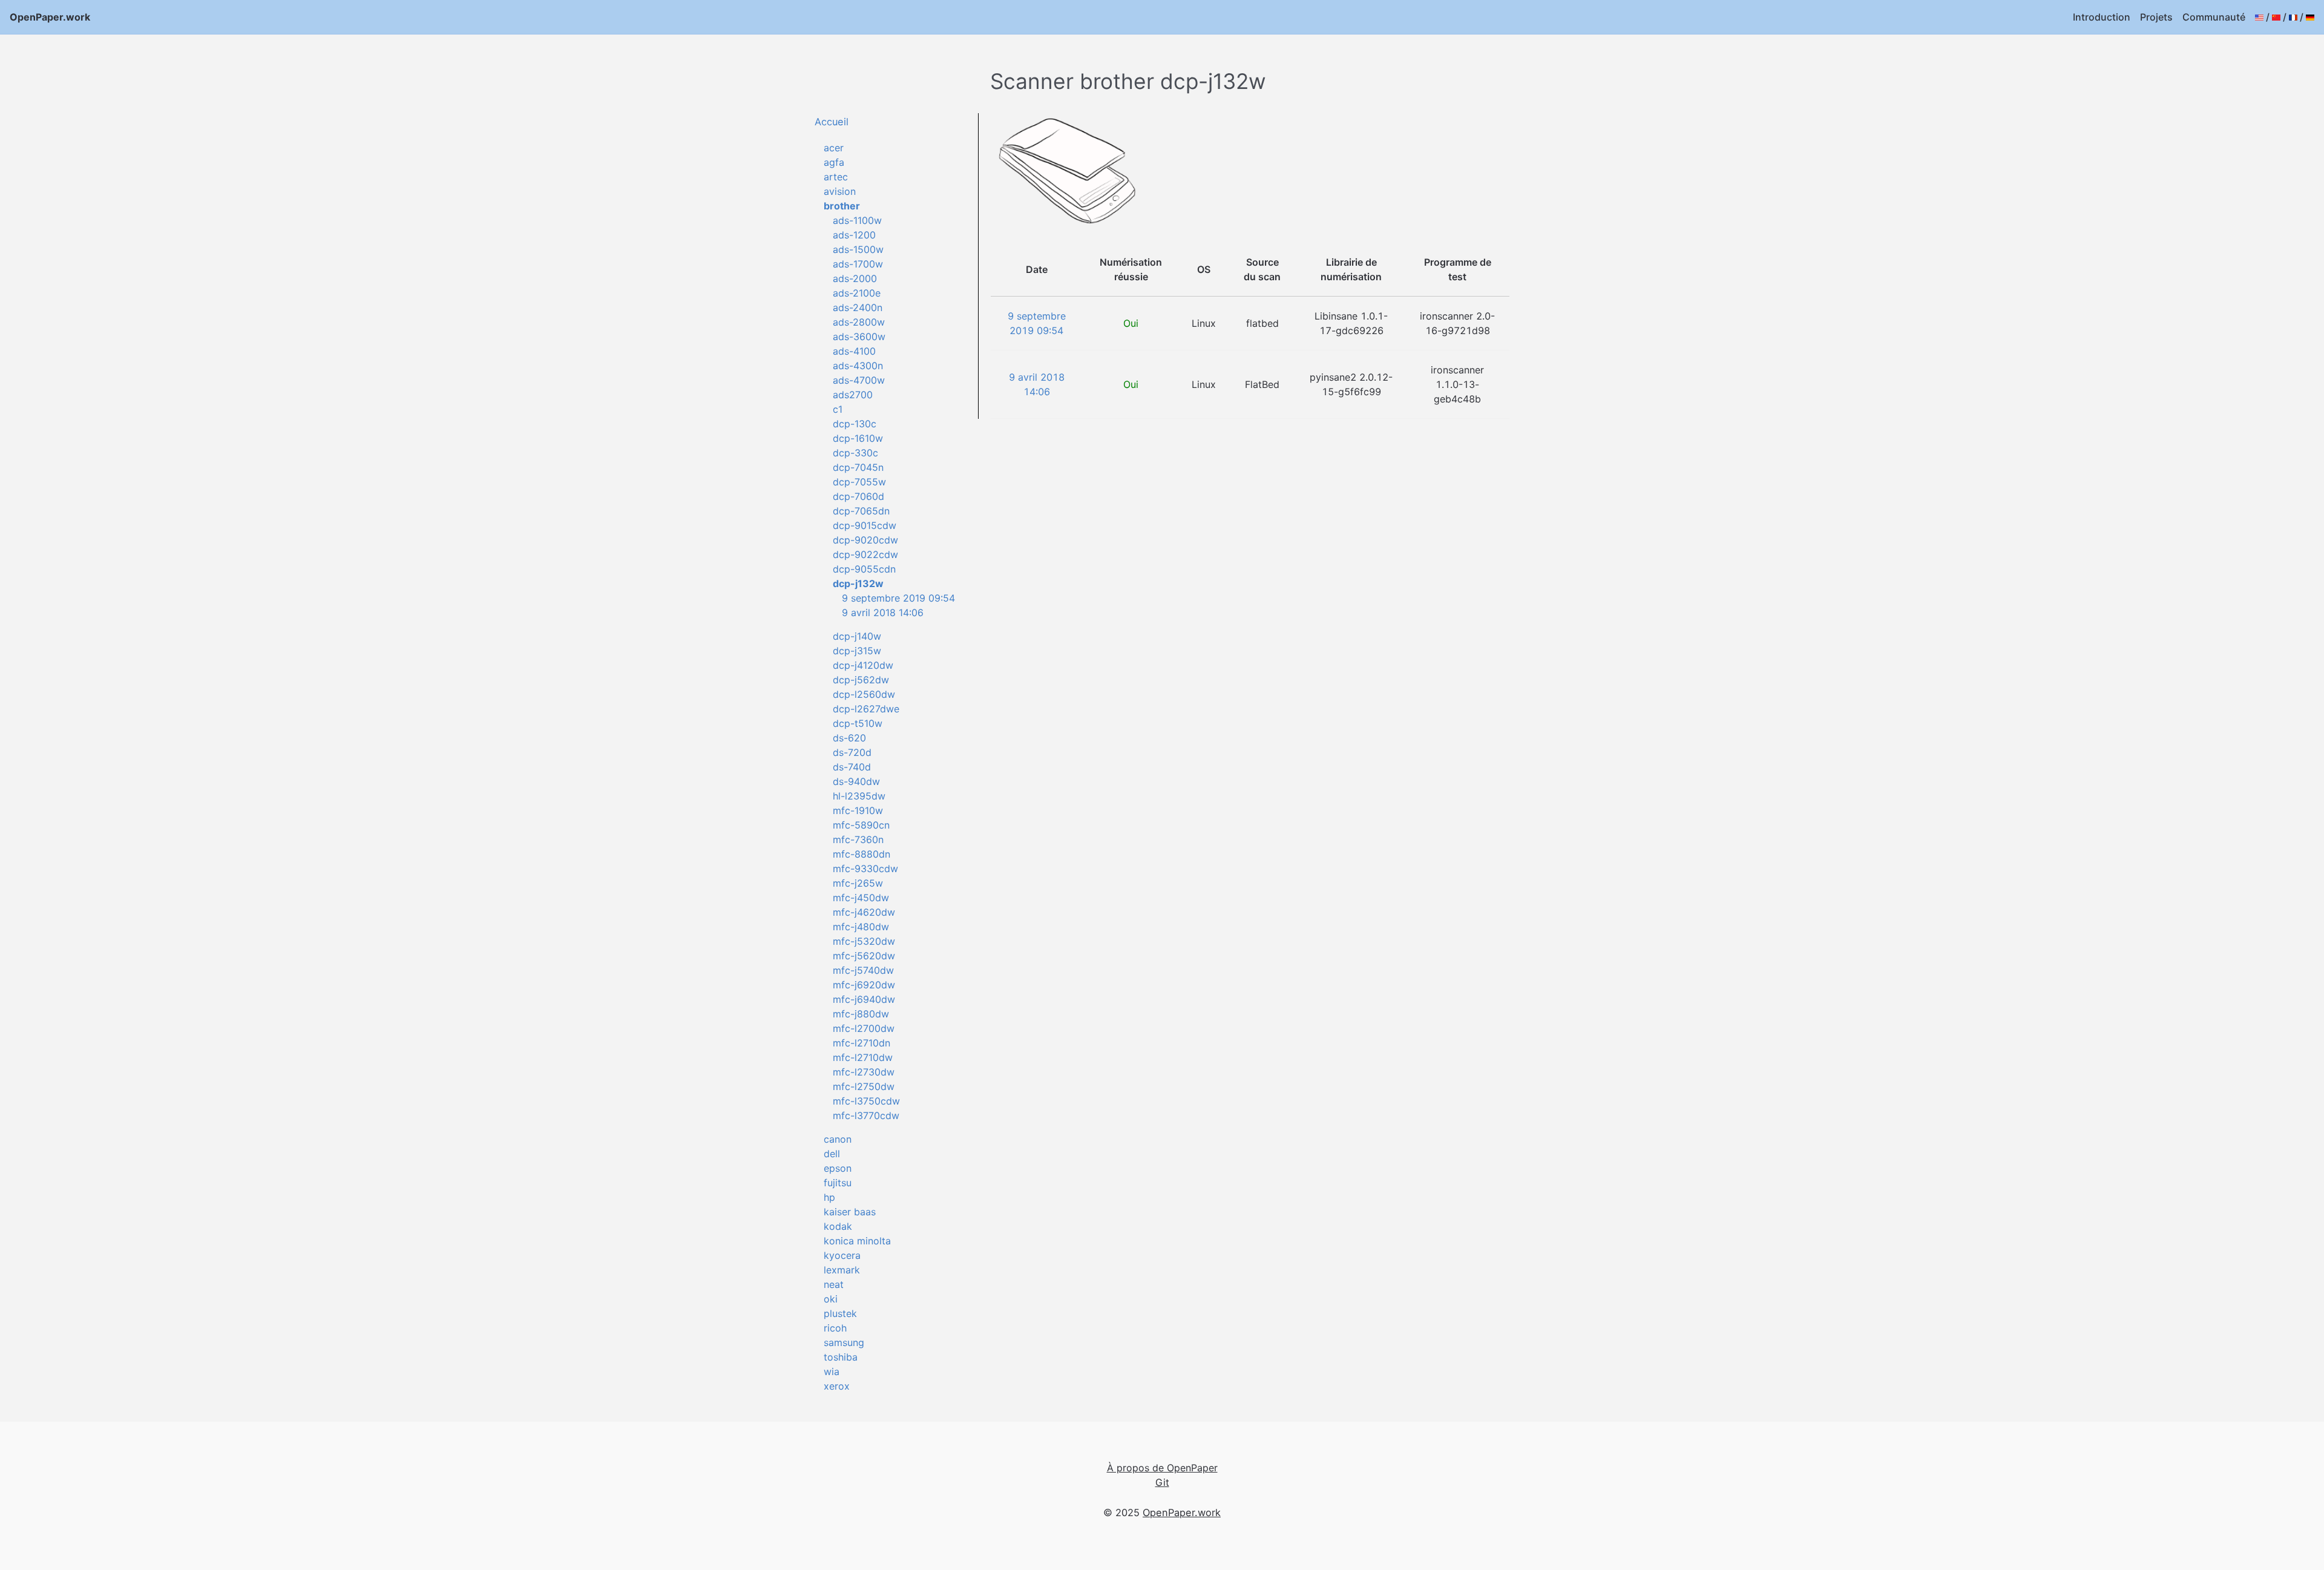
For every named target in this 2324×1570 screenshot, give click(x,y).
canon (838, 1139)
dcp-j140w (857, 636)
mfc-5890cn (861, 825)
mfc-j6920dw (864, 985)
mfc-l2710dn (862, 1043)
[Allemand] (2310, 17)
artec (836, 177)
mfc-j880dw (861, 1014)
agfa (834, 162)
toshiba (841, 1357)
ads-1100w (857, 220)
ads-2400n (858, 307)
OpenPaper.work (50, 17)
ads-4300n (858, 366)
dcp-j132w (858, 583)
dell (832, 1154)
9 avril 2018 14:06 (883, 613)
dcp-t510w (858, 723)
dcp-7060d (858, 496)
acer (834, 148)
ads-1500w (858, 249)
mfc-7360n (858, 839)
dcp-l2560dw (864, 694)
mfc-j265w (858, 883)
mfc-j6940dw (864, 999)
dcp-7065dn (861, 511)
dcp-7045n (858, 467)
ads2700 (853, 395)
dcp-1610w (858, 438)
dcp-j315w (857, 651)
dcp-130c (855, 424)
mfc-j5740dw (863, 970)
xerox (837, 1386)
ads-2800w (859, 322)
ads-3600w (859, 337)
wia (832, 1371)
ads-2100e (857, 293)
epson (838, 1168)
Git (1162, 1482)
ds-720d (852, 752)
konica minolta (857, 1241)
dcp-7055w (859, 482)
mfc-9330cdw (865, 869)
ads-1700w (858, 264)
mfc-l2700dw (864, 1028)
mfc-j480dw (861, 927)
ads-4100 (854, 351)
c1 (838, 409)
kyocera (842, 1255)
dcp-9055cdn (864, 569)
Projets (2156, 17)
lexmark (842, 1270)
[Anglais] (2259, 17)
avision (840, 191)
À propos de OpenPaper (1162, 1468)
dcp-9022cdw (865, 554)
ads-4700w (859, 380)
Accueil (832, 122)
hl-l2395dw (859, 796)
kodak (838, 1226)
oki (831, 1299)
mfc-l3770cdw (866, 1115)
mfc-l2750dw (864, 1086)
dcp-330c (855, 453)
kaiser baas (850, 1212)
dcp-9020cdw (865, 540)
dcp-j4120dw (863, 665)
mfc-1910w (858, 810)
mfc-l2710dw (863, 1057)
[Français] (2293, 17)
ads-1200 (854, 235)
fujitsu (838, 1183)
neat (834, 1284)
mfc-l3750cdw (866, 1101)
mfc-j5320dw (864, 941)
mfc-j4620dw (864, 912)
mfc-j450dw (861, 898)
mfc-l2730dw (864, 1072)
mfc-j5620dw (864, 956)
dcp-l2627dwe (866, 709)
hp (829, 1197)
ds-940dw (856, 781)
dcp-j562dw (861, 680)
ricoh (835, 1328)
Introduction (2102, 17)
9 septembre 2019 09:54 (898, 598)
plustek (840, 1313)
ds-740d (852, 767)
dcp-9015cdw (865, 525)
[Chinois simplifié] (2276, 17)
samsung (844, 1342)
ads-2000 (855, 278)
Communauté (2214, 17)
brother (842, 206)
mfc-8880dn (862, 854)
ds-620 (849, 738)
